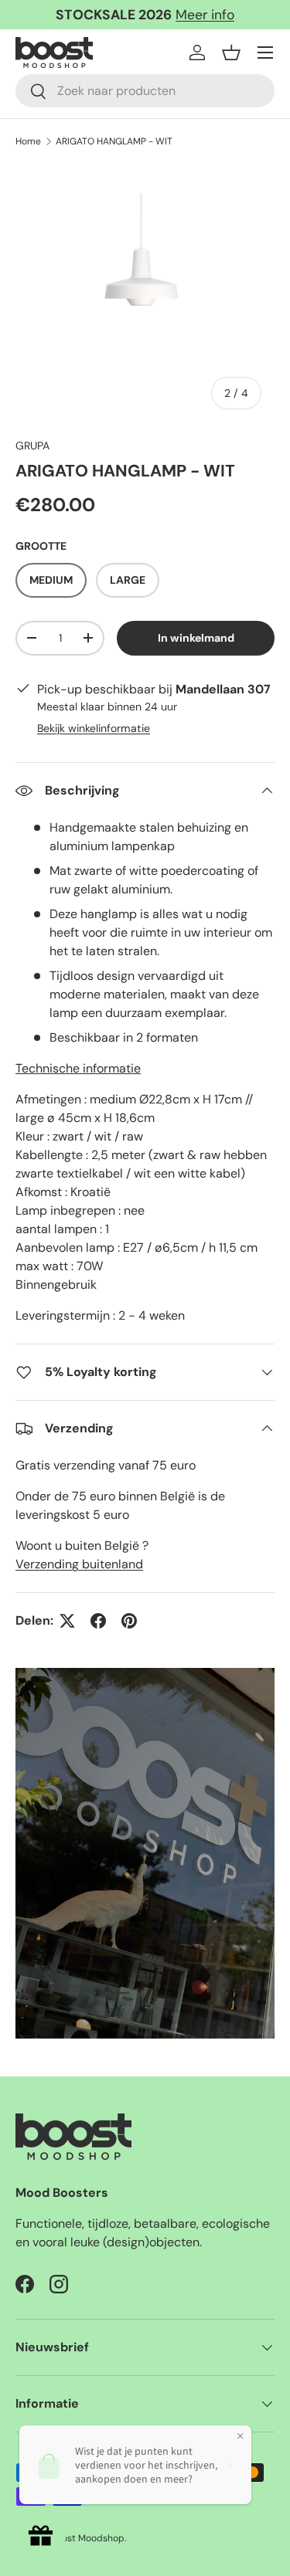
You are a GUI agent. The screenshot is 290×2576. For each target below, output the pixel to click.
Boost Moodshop (88, 2538)
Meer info (205, 15)
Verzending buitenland (79, 1564)
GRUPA (32, 446)
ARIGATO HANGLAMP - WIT (114, 141)
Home (28, 141)
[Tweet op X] (67, 1621)
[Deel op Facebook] (98, 1621)
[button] (231, 53)
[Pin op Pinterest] (129, 1621)
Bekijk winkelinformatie (94, 728)
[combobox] (145, 91)
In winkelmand (196, 638)
